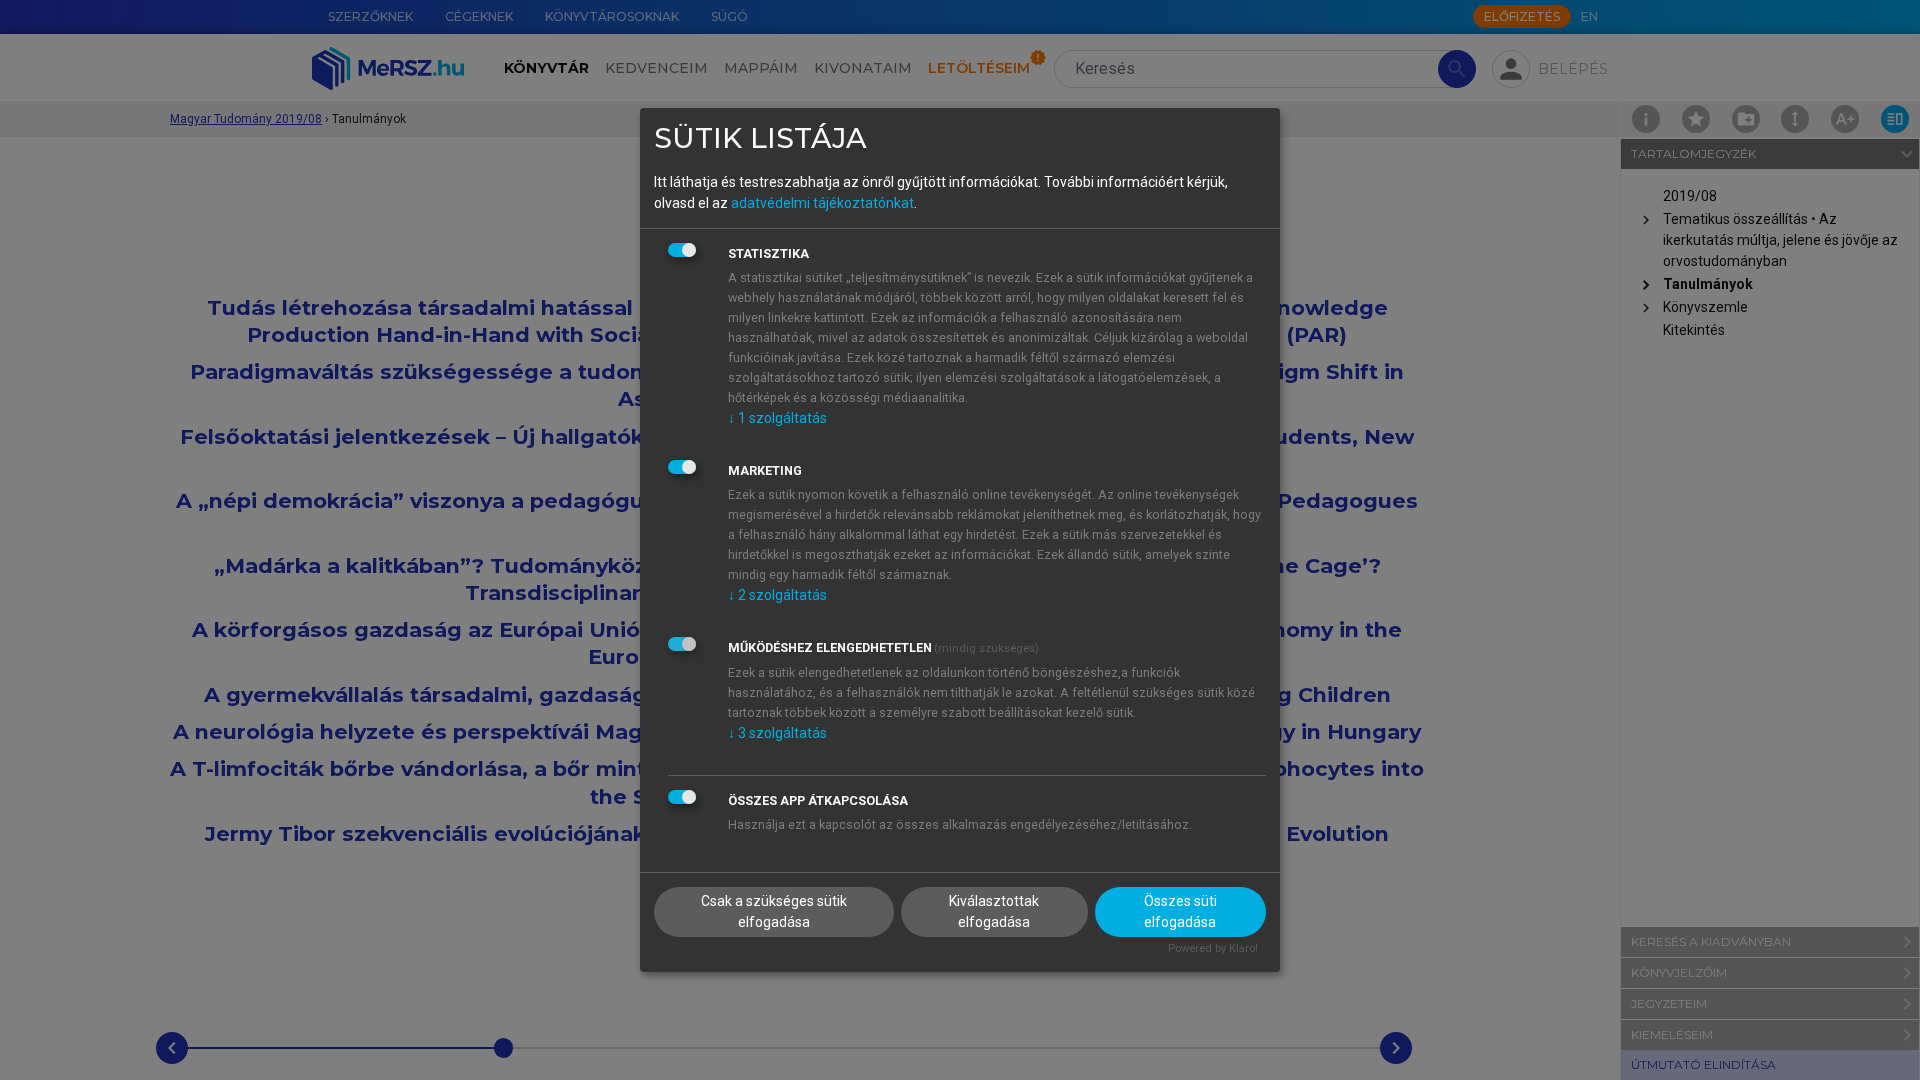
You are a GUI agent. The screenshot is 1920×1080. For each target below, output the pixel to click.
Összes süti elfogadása (1180, 911)
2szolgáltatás (777, 595)
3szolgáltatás (777, 733)
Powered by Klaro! (1213, 948)
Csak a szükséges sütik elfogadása (774, 911)
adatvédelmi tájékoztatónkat (822, 203)
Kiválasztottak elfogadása (994, 911)
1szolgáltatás (777, 418)
